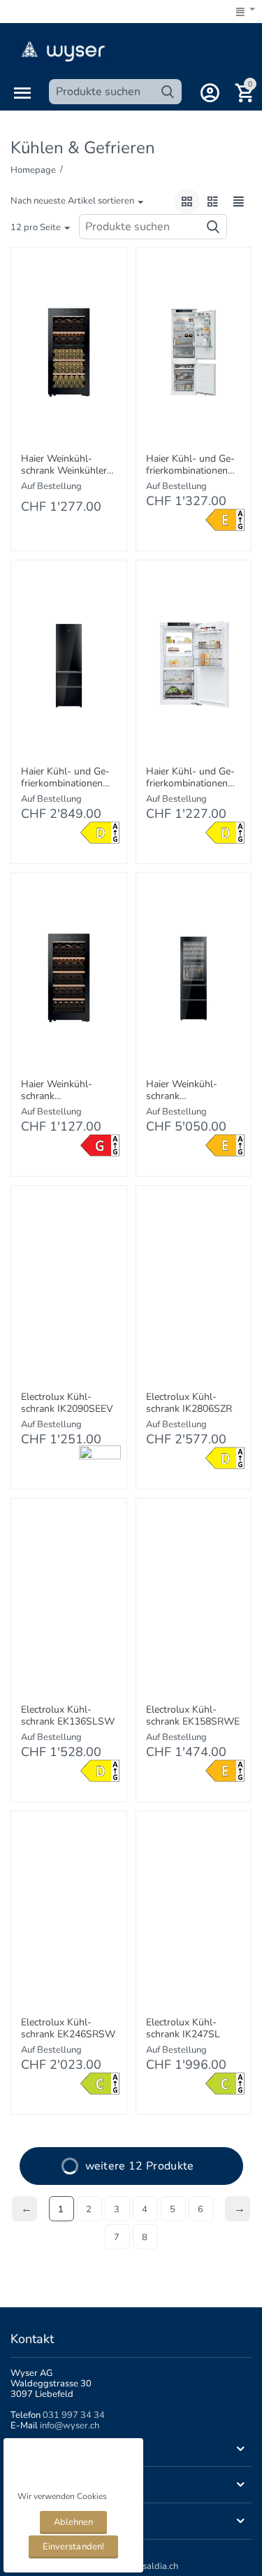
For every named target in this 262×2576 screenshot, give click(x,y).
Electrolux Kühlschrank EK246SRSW (68, 2029)
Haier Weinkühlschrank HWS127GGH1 (57, 1091)
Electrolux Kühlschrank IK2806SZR (189, 1403)
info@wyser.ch (70, 2426)
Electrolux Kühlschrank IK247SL (183, 2029)
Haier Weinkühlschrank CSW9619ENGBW (187, 1091)
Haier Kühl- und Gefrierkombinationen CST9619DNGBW (65, 778)
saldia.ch (160, 2566)
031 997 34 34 (74, 2415)
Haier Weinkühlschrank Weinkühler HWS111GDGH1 (64, 465)
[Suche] (168, 92)
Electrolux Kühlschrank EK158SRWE (193, 1716)
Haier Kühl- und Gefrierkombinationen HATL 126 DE (190, 778)
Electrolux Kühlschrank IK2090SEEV (67, 1403)
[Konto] (210, 93)
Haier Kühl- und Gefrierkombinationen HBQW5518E (190, 465)
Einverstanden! (73, 2547)
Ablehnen (73, 2522)
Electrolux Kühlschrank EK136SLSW (68, 1716)
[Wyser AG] (63, 50)
